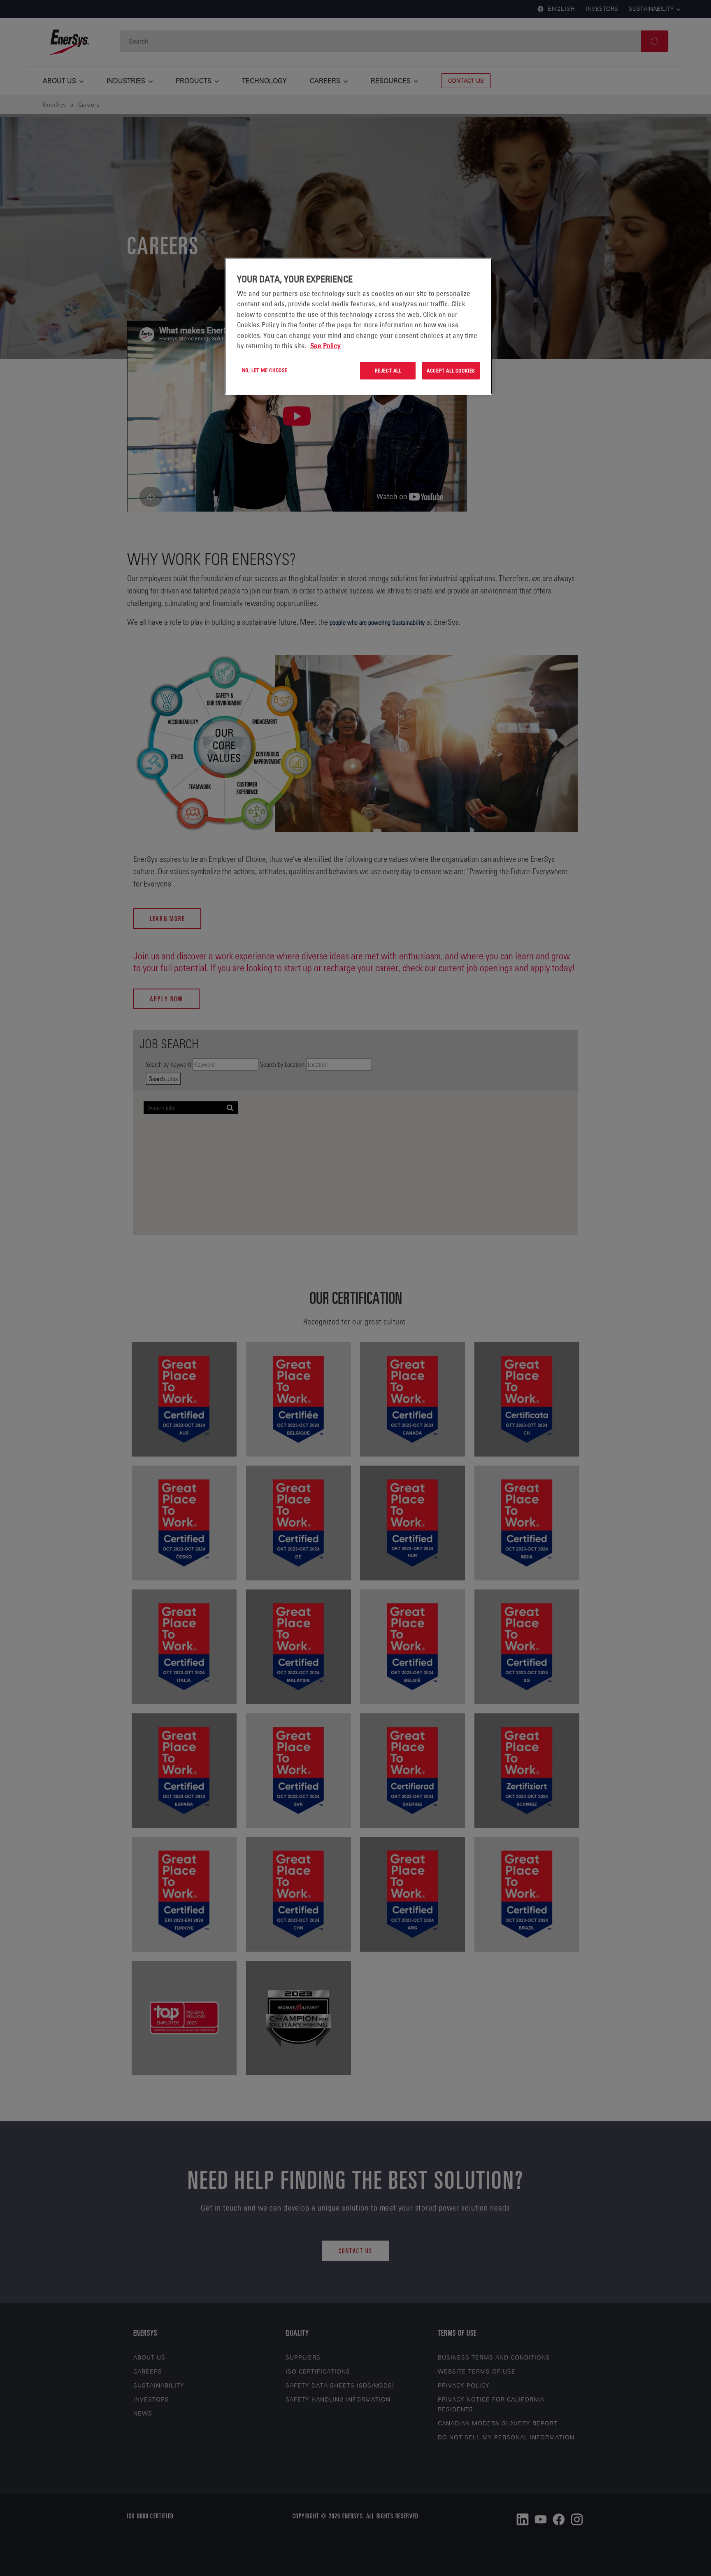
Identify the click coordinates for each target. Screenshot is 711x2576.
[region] (358, 326)
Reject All (388, 370)
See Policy (325, 346)
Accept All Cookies (451, 370)
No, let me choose (265, 370)
